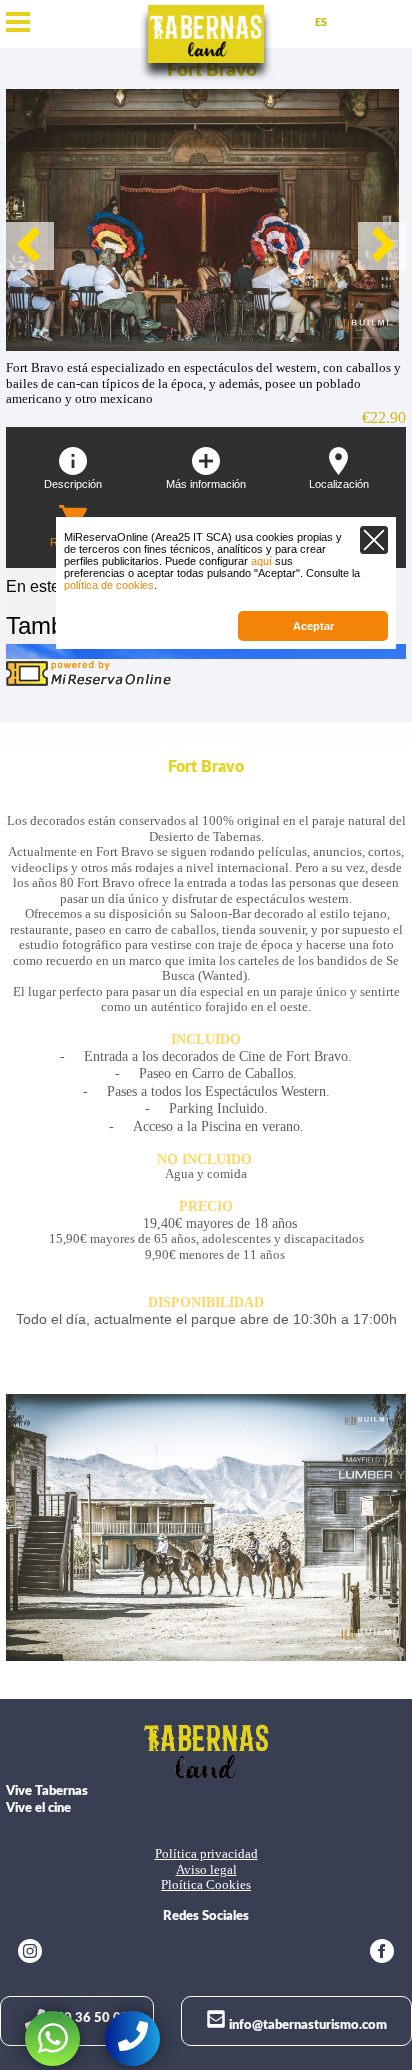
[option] (206, 220)
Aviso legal (206, 1870)
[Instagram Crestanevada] (30, 1953)
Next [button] (382, 246)
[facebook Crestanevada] (382, 1953)
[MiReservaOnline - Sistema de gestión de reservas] (88, 683)
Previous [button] (30, 246)
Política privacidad (206, 1854)
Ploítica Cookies (206, 1885)
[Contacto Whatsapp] (52, 2038)
